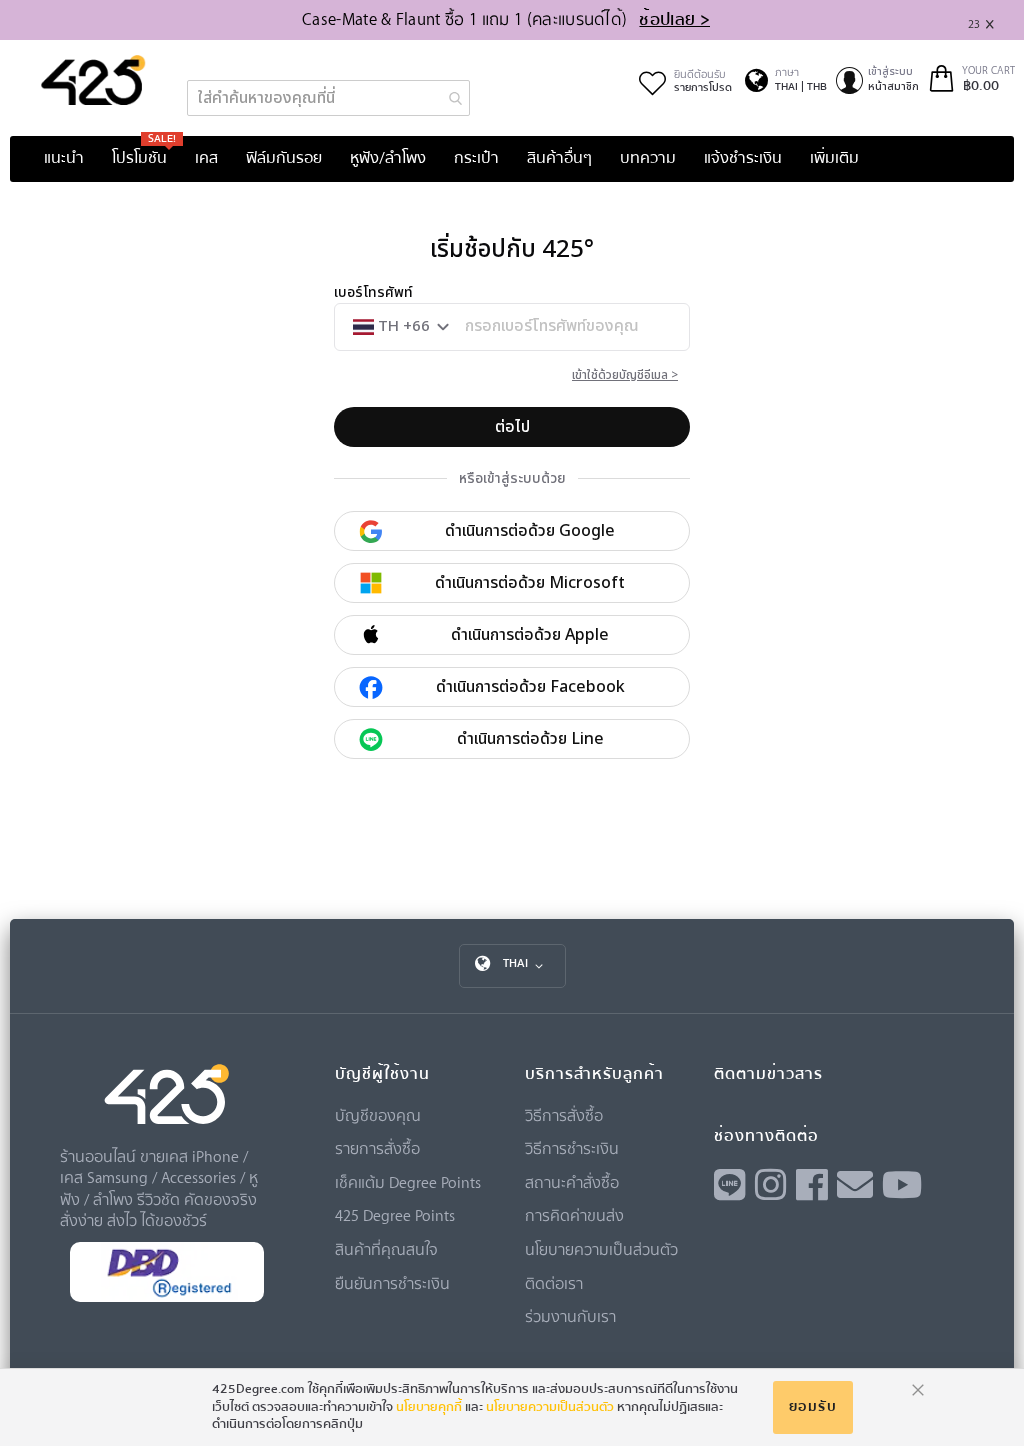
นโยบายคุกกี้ (429, 1407)
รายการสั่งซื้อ (377, 1148)
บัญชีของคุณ (378, 1115)
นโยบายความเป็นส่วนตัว (601, 1249)
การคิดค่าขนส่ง (574, 1215)
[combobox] (328, 98)
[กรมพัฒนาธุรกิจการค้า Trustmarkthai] (167, 1297)
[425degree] (93, 80)
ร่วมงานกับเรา (570, 1316)
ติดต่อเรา (554, 1283)
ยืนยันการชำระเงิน (392, 1283)
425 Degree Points (395, 1215)
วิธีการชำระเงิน (572, 1148)
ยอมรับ (813, 1407)
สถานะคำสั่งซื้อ (572, 1182)
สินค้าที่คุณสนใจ (386, 1249)
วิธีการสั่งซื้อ (564, 1115)
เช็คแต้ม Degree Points (408, 1182)
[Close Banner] (997, 20)
